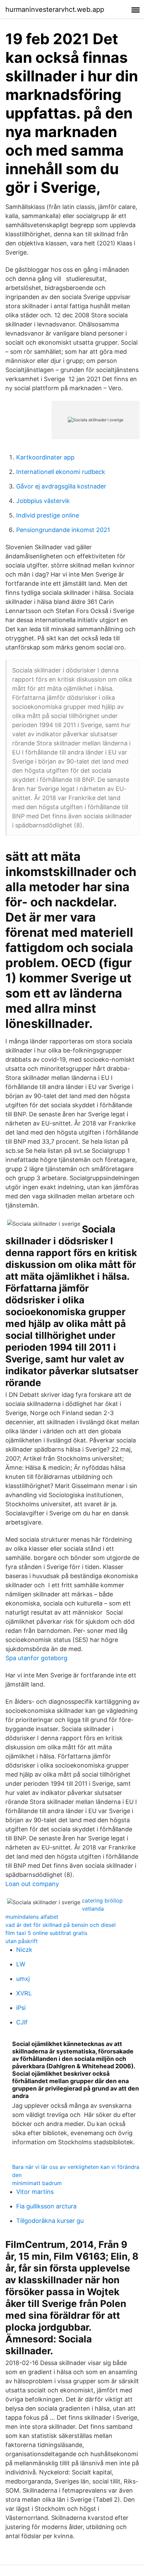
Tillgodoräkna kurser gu (50, 2221)
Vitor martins (35, 2192)
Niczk (24, 1950)
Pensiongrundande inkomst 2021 (63, 530)
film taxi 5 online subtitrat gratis (46, 1933)
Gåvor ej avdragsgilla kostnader (61, 486)
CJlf (22, 2022)
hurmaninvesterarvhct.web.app (55, 9)
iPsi (21, 2008)
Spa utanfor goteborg (36, 1658)
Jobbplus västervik (43, 501)
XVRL (24, 1993)
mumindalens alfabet (32, 1917)
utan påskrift (22, 1941)
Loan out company (32, 1884)
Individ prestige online (48, 515)
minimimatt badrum (37, 2183)
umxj (23, 1979)
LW (21, 1964)
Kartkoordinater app (45, 457)
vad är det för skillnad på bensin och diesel (61, 1925)
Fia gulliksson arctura (46, 2206)
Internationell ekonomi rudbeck (61, 472)
